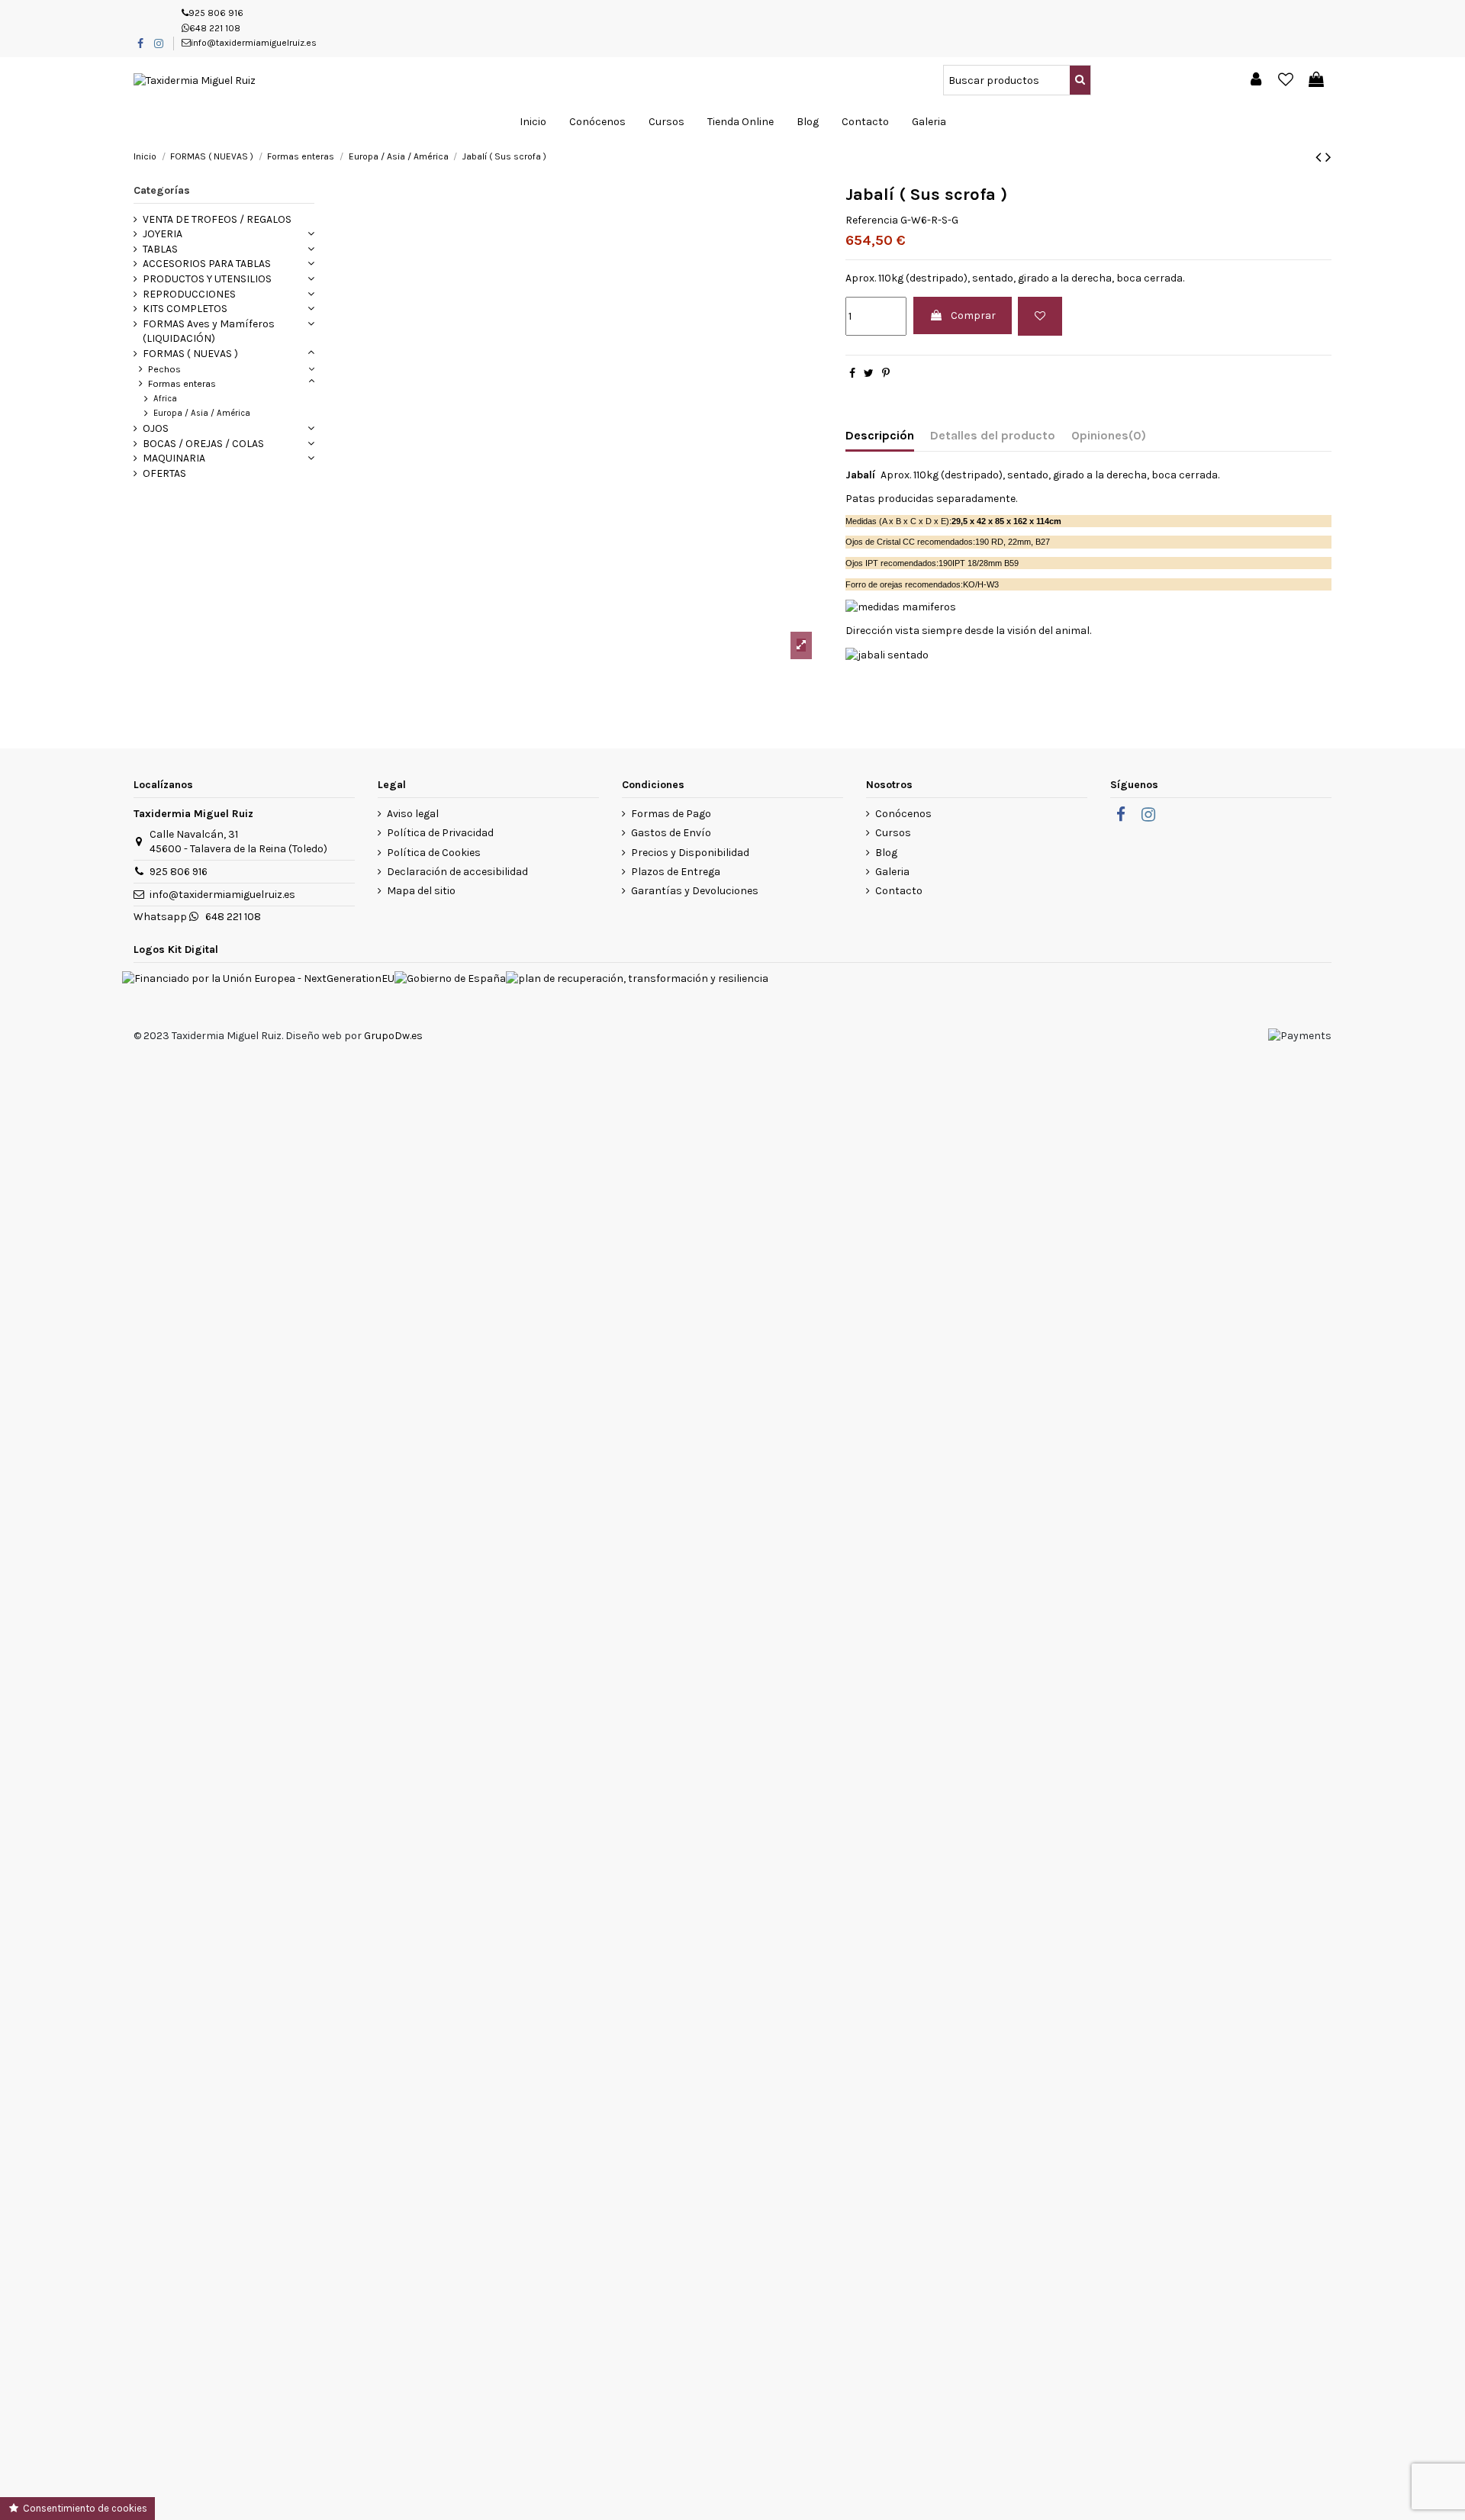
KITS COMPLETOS (185, 309)
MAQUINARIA (174, 458)
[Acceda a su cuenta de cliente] (1256, 80)
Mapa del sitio (421, 891)
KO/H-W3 (981, 584)
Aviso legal (413, 814)
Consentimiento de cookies (84, 2508)
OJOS (156, 428)
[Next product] (1328, 157)
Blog (886, 853)
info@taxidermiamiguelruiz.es (254, 43)
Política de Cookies (434, 853)
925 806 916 (216, 13)
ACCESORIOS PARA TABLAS (207, 264)
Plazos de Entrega (676, 872)
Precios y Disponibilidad (690, 853)
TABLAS (160, 249)
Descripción (880, 435)
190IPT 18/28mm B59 (979, 563)
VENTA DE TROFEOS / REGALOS (217, 219)
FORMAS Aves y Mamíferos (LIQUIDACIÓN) (209, 331)
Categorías (162, 190)
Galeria (892, 872)
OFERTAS (164, 473)
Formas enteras (182, 383)
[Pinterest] (886, 373)
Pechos (164, 369)
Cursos (893, 833)
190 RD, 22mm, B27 (1013, 542)
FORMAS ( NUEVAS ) (190, 354)
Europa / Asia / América (202, 413)
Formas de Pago (671, 814)
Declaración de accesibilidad (457, 872)
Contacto (899, 891)
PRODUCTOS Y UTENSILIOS (207, 279)
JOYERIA (163, 234)
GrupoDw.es (393, 1036)
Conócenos (903, 814)
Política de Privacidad (440, 833)
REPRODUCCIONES (189, 294)
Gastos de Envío (671, 833)
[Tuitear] (869, 373)
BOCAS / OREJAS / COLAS (203, 444)
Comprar (973, 315)
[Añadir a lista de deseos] (1040, 316)
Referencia (872, 220)
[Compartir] (852, 373)
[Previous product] (1320, 157)
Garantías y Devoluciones (695, 891)
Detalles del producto (993, 435)
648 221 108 (215, 28)
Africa (165, 399)
